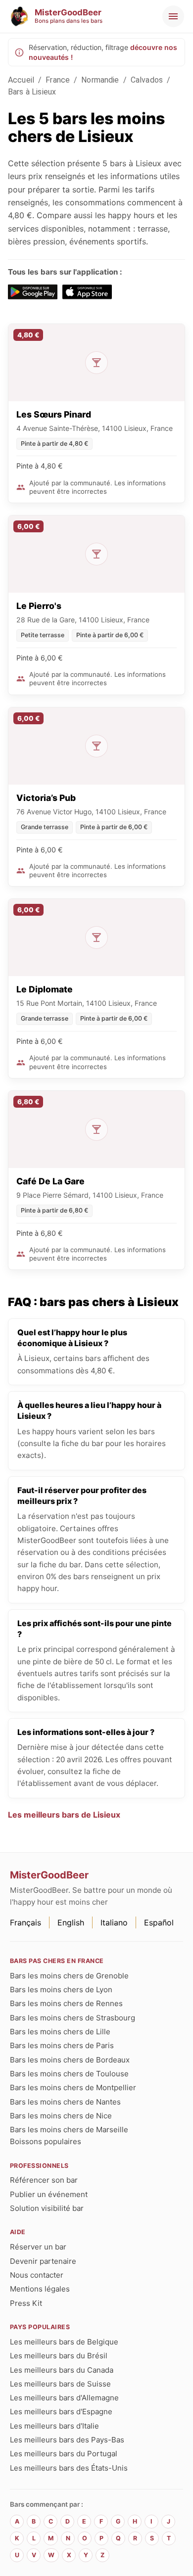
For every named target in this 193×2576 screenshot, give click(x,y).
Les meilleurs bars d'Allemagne (64, 2398)
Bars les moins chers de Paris (62, 2045)
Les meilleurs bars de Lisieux (64, 1815)
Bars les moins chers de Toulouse (69, 2074)
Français (25, 1922)
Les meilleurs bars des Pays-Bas (67, 2440)
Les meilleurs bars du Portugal (64, 2454)
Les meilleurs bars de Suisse (60, 2384)
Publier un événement (49, 2194)
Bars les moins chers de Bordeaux (70, 2060)
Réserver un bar (38, 2247)
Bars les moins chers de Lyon (61, 1990)
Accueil (21, 80)
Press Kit (26, 2303)
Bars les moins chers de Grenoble (69, 1976)
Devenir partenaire (43, 2261)
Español (159, 1922)
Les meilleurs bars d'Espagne (61, 2412)
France (58, 80)
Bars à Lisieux (32, 92)
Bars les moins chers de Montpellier (73, 2087)
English (71, 1922)
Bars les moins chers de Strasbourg (72, 2018)
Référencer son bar (44, 2180)
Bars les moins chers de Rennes (66, 2003)
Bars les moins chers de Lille (60, 2032)
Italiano (114, 1922)
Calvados (147, 80)
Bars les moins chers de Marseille (69, 2130)
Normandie (100, 80)
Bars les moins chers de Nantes (65, 2102)
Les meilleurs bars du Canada (62, 2370)
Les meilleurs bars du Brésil (59, 2356)
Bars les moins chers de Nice (61, 2116)
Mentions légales (40, 2289)
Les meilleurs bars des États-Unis (69, 2468)
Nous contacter (37, 2275)
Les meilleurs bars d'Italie (54, 2426)
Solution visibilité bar (47, 2208)
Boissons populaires (46, 2141)
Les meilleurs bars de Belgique (64, 2342)
